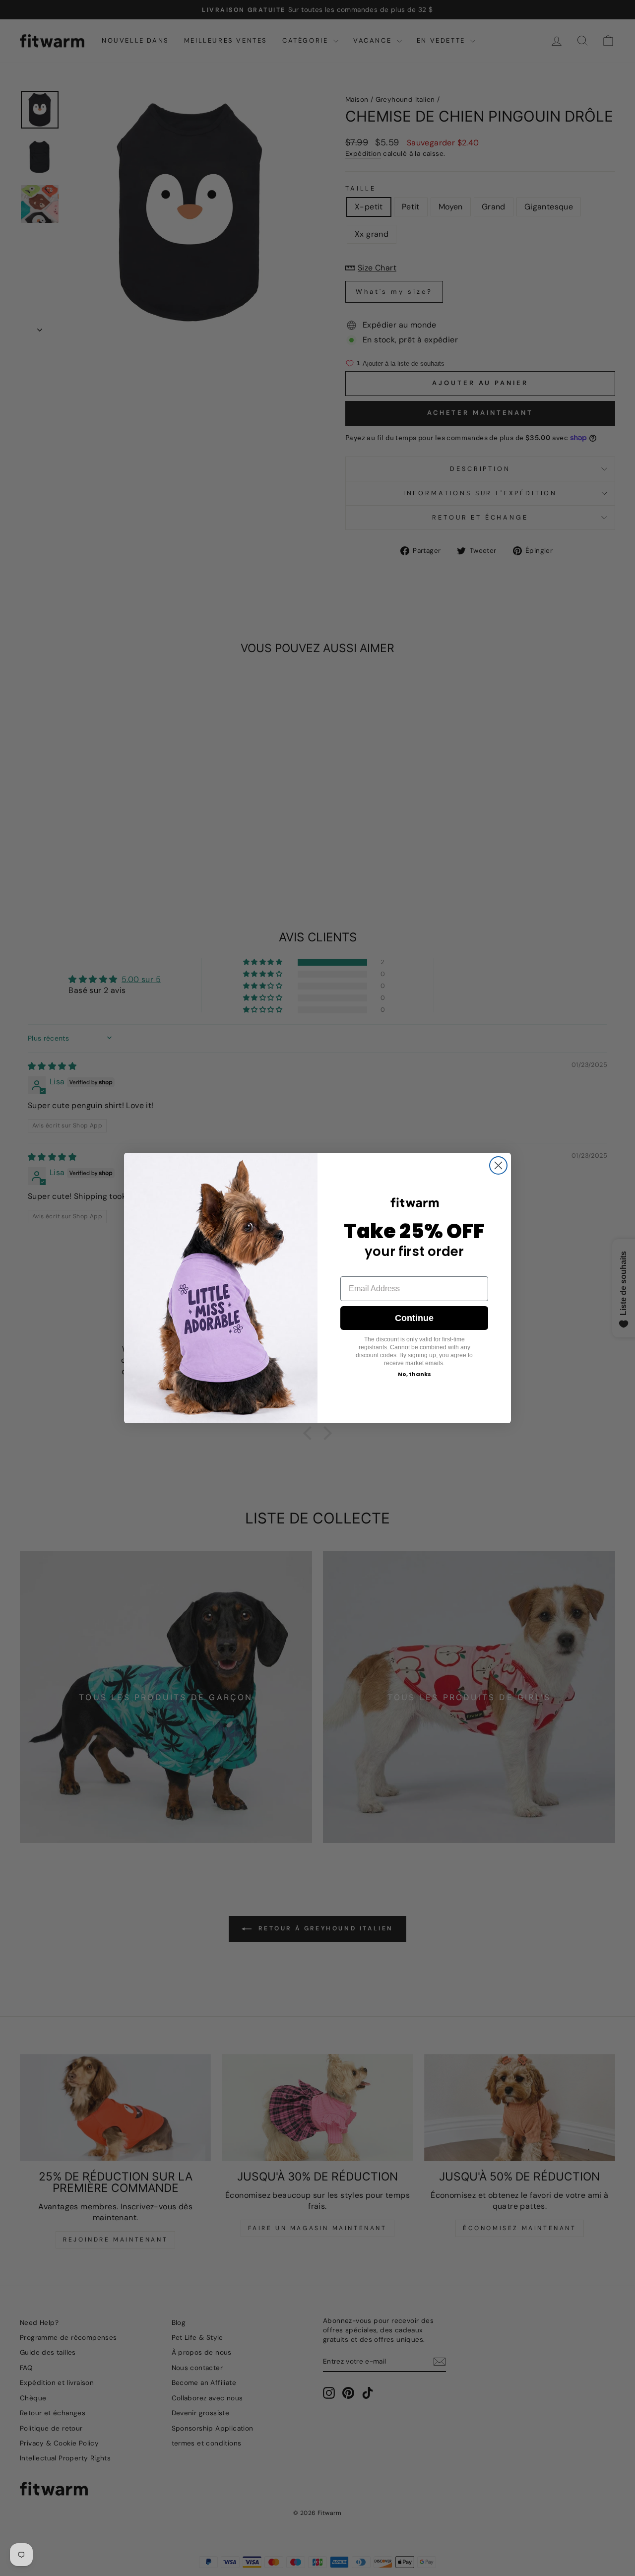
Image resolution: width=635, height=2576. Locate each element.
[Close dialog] (498, 1165)
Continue (414, 1318)
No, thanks (414, 1374)
